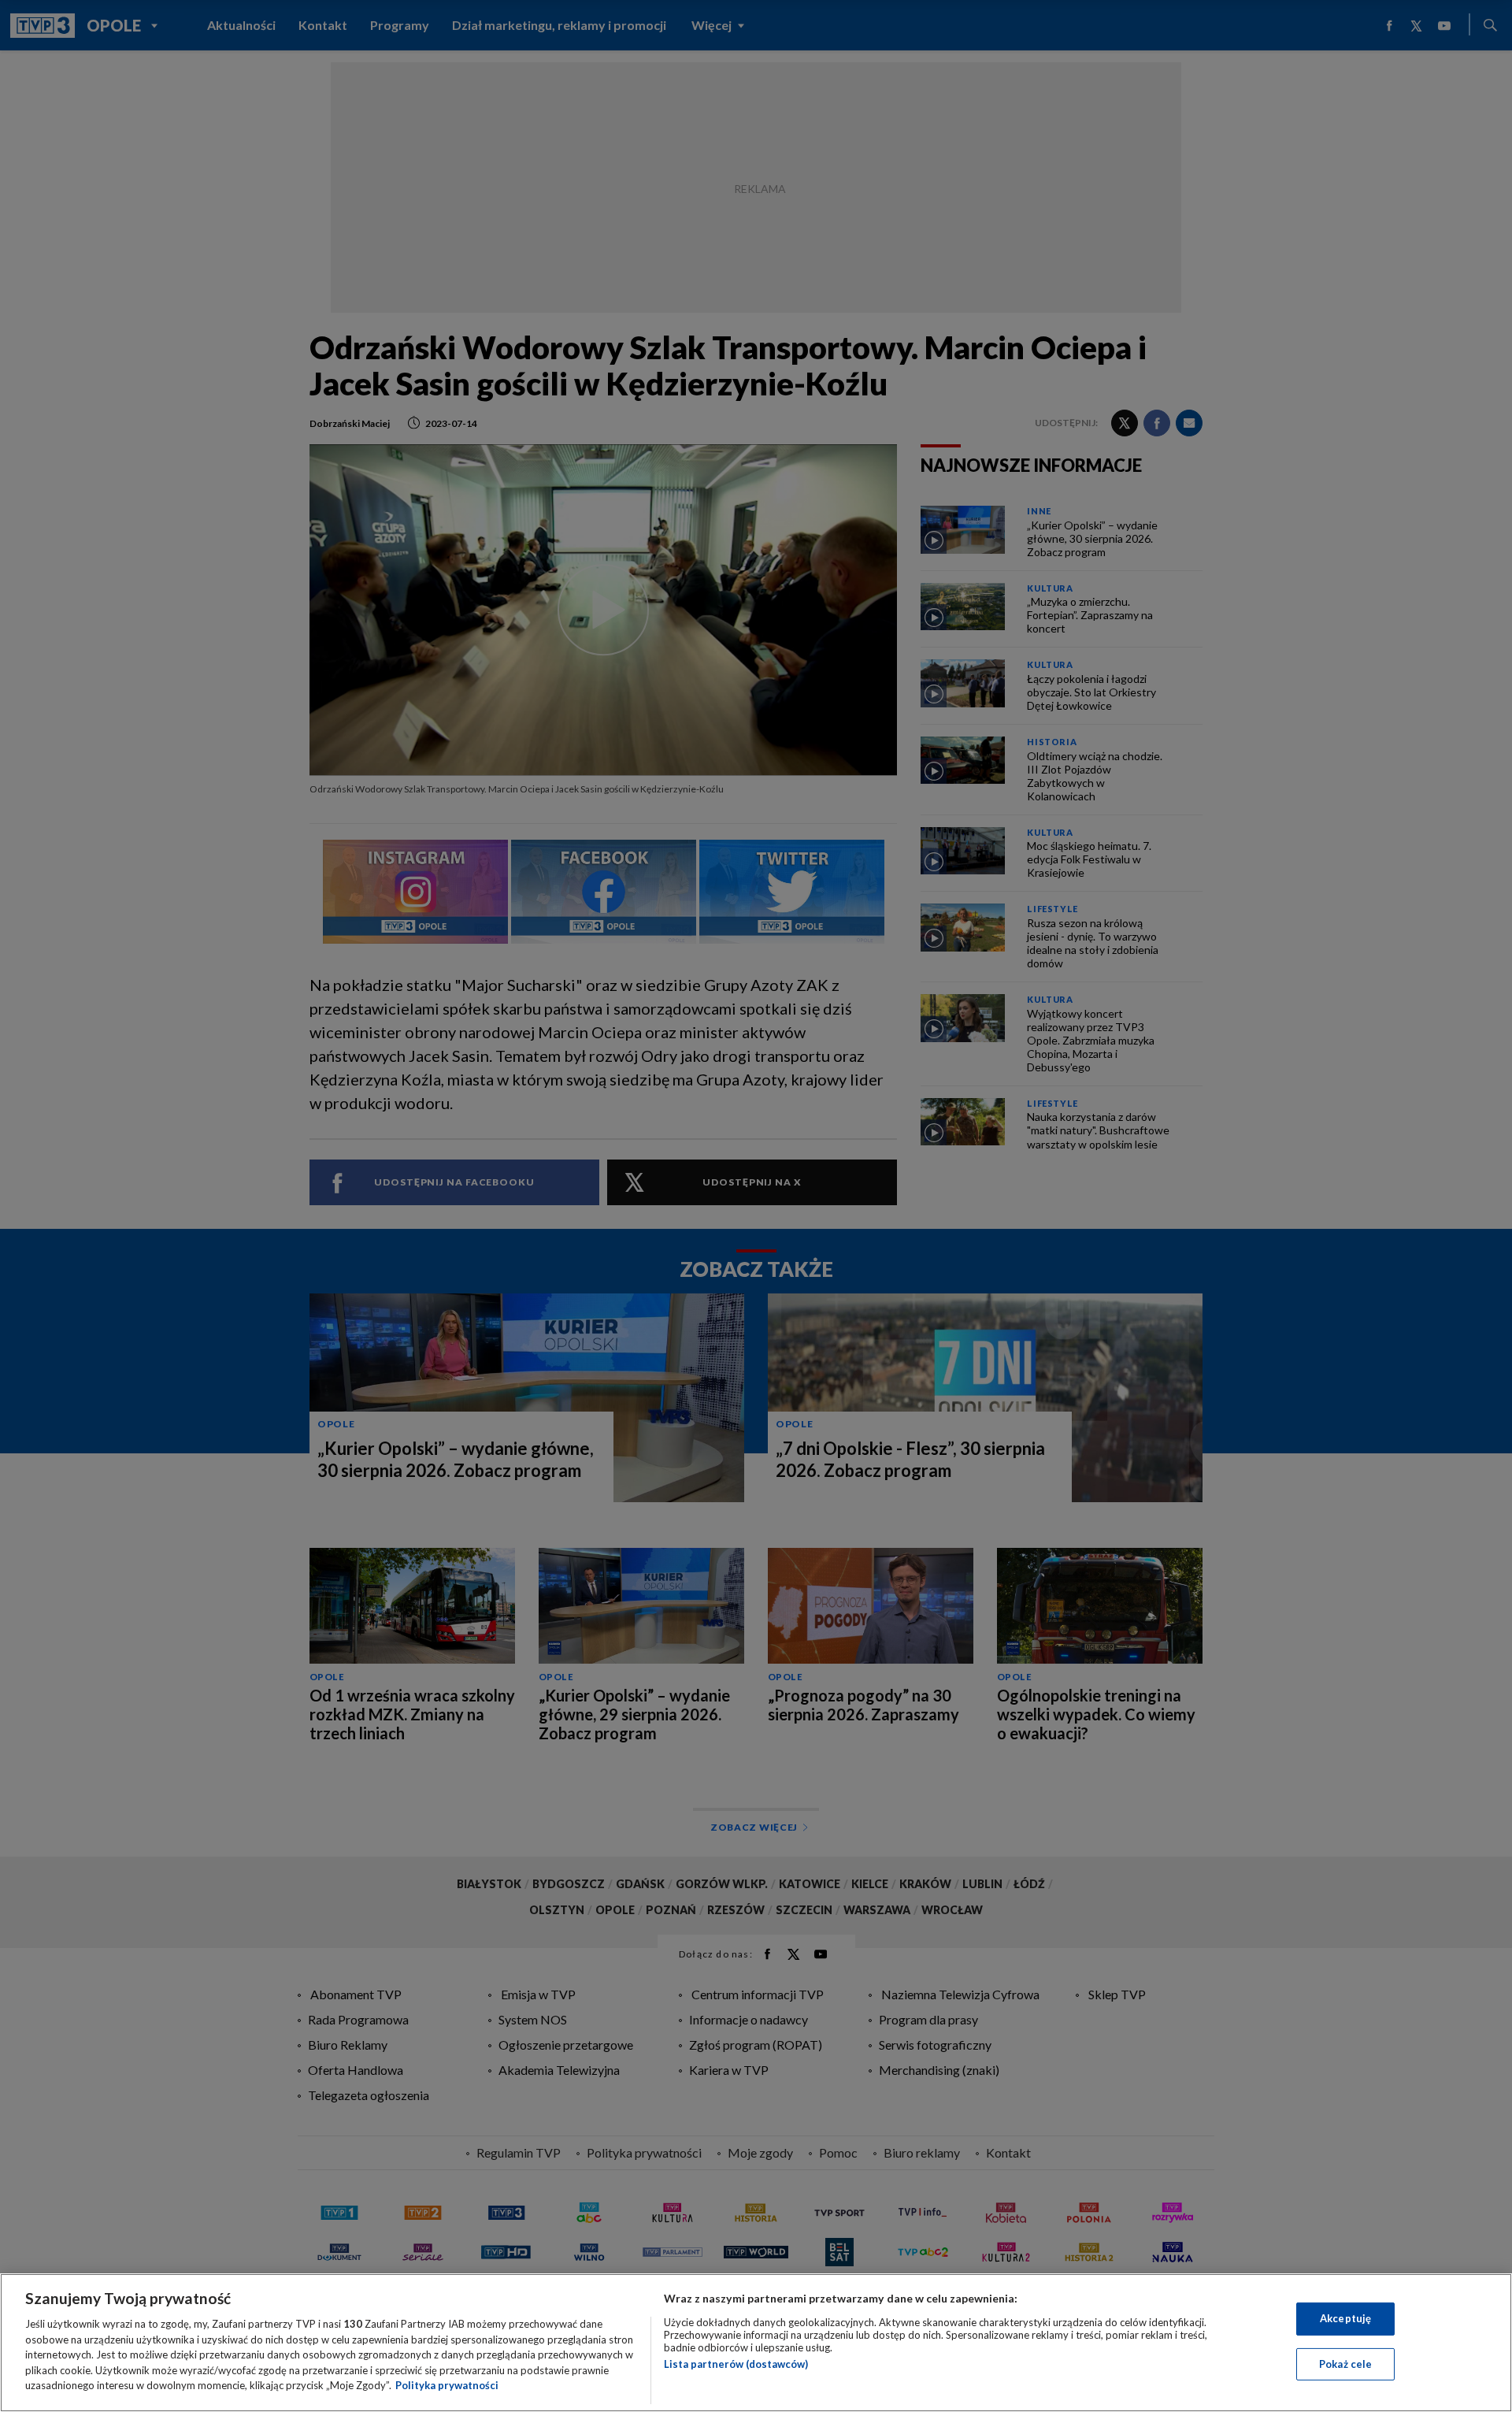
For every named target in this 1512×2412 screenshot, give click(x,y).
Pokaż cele (1345, 2364)
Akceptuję (1345, 2318)
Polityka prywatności (447, 2385)
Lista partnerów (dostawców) (736, 2364)
